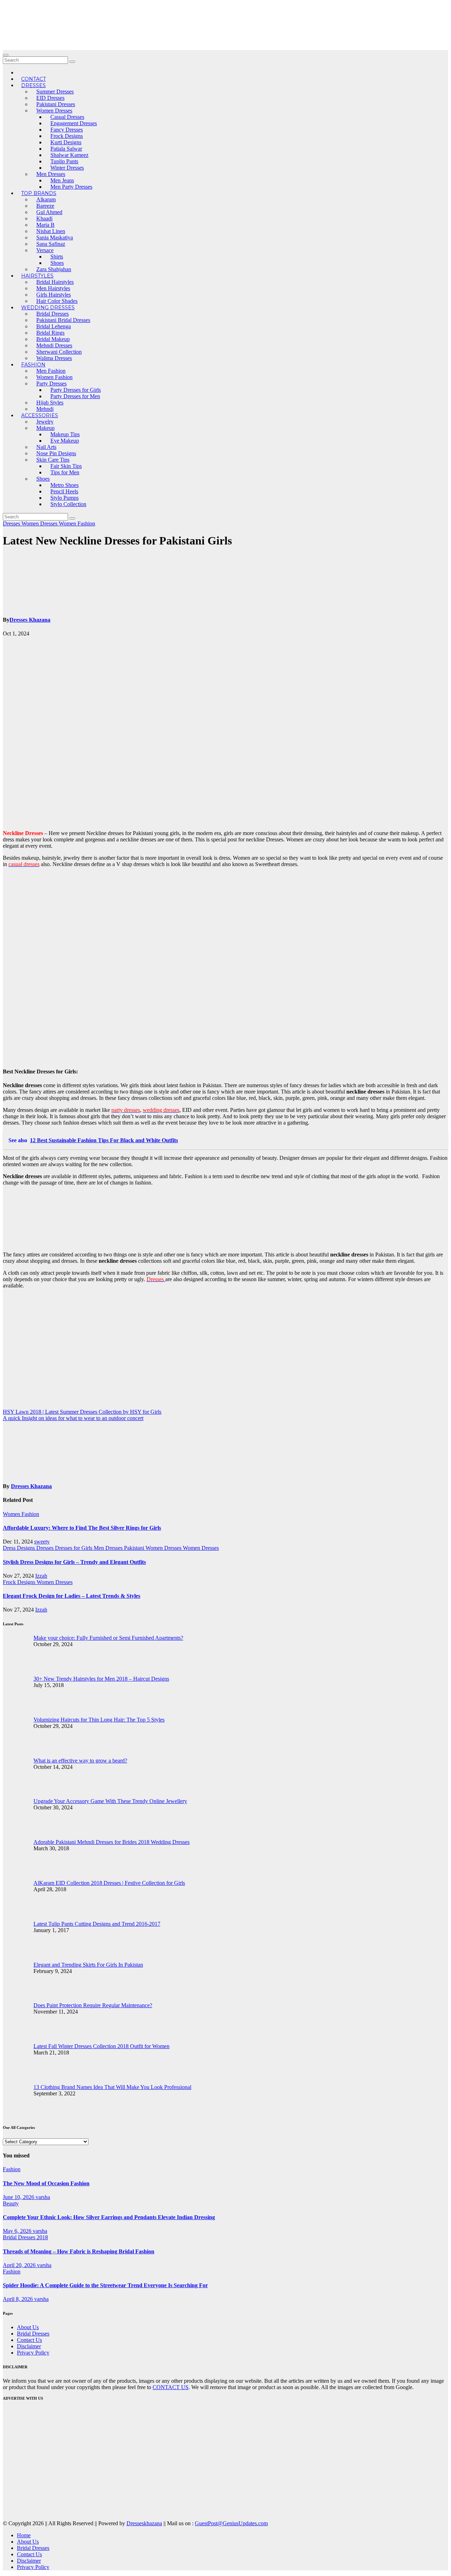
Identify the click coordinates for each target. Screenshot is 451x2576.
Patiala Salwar (66, 149)
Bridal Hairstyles (55, 282)
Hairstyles (37, 276)
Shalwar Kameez (69, 155)
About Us (28, 2327)
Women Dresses (54, 111)
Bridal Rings (50, 333)
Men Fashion (51, 371)
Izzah (41, 1576)
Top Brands (39, 193)
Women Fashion (54, 377)
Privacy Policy (33, 2353)
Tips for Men (65, 472)
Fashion (33, 365)
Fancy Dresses (67, 130)
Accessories (40, 415)
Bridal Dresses (52, 314)
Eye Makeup (65, 441)
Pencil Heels (64, 491)
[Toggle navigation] (6, 55)
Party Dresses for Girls (76, 390)
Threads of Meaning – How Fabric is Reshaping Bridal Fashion (79, 2251)
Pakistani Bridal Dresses (63, 320)
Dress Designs (20, 1548)
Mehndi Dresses (54, 345)
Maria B (45, 225)
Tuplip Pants (64, 161)
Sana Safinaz (51, 244)
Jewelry (45, 422)
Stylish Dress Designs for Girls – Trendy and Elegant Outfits (74, 1562)
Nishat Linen (51, 231)
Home (24, 2535)
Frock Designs (67, 136)
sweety (42, 1542)
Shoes (57, 263)
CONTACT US (171, 2387)
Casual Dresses (67, 117)
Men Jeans (62, 180)
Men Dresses (51, 174)
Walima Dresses (54, 358)
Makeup (45, 428)
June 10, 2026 (19, 2197)
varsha (43, 2197)
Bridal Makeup (53, 339)
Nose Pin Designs (56, 453)
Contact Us (29, 2340)
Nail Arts (46, 447)
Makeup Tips (65, 434)
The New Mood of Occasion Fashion (46, 2183)
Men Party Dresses (71, 187)
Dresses (33, 85)
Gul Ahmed (49, 212)
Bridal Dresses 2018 (25, 2237)
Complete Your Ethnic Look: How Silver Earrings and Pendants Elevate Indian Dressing (109, 2217)
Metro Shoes (64, 485)
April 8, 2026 (18, 2299)
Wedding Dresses (48, 307)
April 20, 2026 (20, 2265)
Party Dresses (51, 383)
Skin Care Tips (53, 460)
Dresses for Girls (74, 1548)
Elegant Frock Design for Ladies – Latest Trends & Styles (72, 1596)
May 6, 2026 (18, 2231)
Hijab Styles (50, 403)
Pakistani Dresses (56, 104)
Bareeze (45, 206)
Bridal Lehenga (54, 326)
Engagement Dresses (74, 123)
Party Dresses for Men (75, 396)
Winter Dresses (67, 168)
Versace (45, 250)
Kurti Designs (66, 142)
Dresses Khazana (30, 620)
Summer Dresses (55, 92)
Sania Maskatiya (55, 237)
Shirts (57, 257)
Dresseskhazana (144, 2523)
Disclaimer (29, 2346)
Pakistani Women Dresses (153, 1548)
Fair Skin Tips (66, 466)
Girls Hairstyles (54, 295)
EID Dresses (50, 98)
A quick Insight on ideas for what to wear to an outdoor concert (73, 1418)
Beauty (11, 2203)
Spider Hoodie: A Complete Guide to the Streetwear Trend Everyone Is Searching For (105, 2285)
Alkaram (46, 199)
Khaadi (44, 218)
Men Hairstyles (53, 288)
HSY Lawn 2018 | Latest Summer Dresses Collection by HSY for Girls (82, 1412)
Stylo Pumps (64, 498)
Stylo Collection (68, 504)
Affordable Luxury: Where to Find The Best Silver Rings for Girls (82, 1528)
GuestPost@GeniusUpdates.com (231, 2523)
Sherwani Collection (59, 352)
